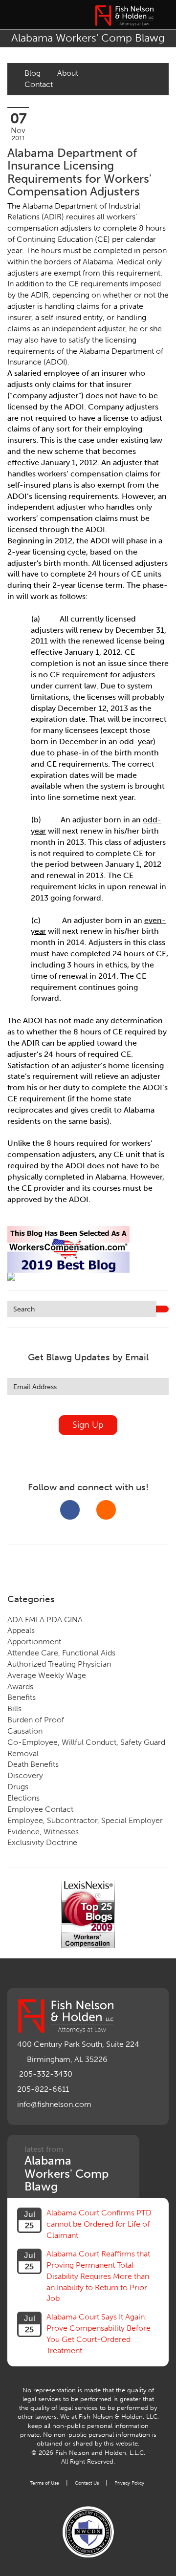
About (68, 73)
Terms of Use (44, 2483)
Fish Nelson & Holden (124, 16)
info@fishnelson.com (54, 2104)
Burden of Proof (36, 1720)
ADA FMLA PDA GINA (45, 1620)
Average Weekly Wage (47, 1675)
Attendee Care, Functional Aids (61, 1653)
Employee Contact (40, 1809)
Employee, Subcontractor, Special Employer (85, 1820)
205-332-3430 (46, 2074)
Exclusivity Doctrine (42, 1842)
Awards (20, 1686)
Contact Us (87, 2483)
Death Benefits (33, 1764)
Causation (25, 1731)
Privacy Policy (129, 2483)
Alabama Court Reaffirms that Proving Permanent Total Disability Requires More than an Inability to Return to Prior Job (98, 2276)
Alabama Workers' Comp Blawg (88, 38)
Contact (39, 84)
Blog (33, 73)
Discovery (25, 1775)
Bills (14, 1708)
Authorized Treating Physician (59, 1664)
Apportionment (34, 1642)
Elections (23, 1798)
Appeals (21, 1630)
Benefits (22, 1697)
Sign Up (88, 1425)
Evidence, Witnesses (43, 1832)
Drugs (18, 1787)
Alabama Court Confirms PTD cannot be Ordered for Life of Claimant (99, 2224)
